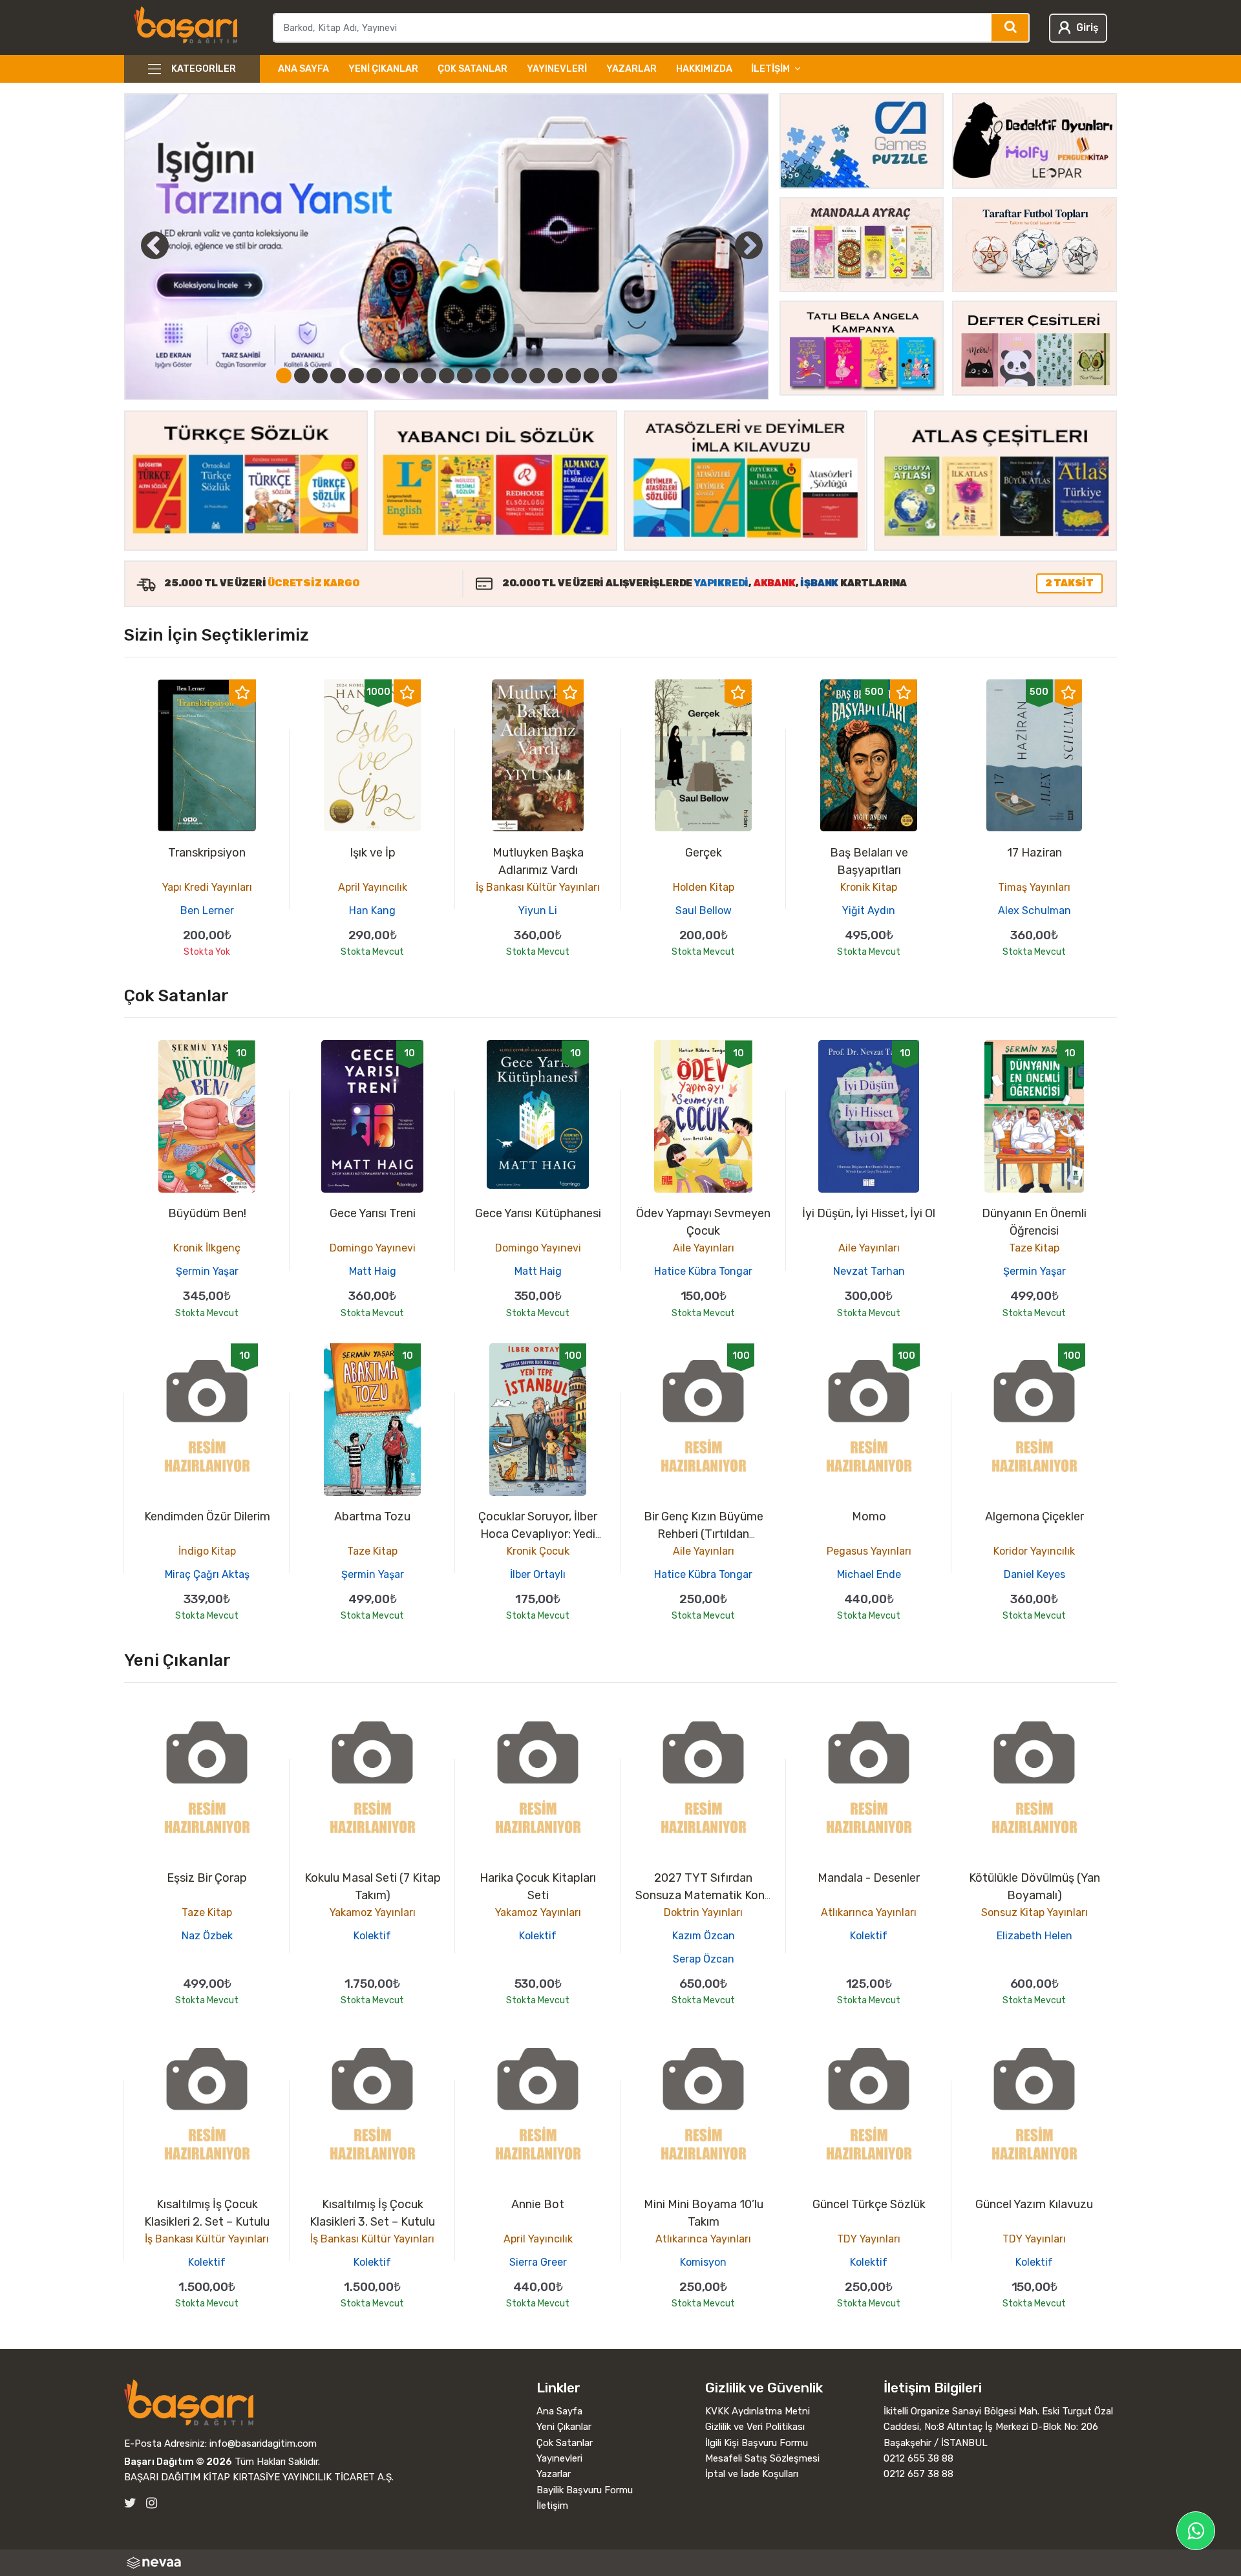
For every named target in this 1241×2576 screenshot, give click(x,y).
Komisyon (703, 2262)
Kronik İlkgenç (207, 1248)
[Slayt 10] (447, 376)
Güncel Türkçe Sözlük (869, 2204)
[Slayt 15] (537, 376)
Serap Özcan (704, 1959)
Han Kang (372, 910)
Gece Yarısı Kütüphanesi (538, 1213)
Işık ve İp (373, 853)
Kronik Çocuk (538, 1551)
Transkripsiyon (207, 853)
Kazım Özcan (704, 1936)
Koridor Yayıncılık (1034, 1551)
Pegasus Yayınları (869, 1551)
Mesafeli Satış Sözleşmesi (762, 2458)
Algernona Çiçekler (1034, 1517)
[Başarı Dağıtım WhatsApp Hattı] (1196, 2531)
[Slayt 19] (610, 376)
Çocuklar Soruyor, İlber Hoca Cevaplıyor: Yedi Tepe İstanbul (538, 1534)
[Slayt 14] (519, 376)
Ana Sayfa (303, 69)
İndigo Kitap (207, 1551)
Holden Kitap (704, 887)
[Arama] (1011, 28)
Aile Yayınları (704, 1248)
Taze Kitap (1034, 1248)
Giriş (1087, 27)
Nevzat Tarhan (869, 1271)
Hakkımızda (704, 69)
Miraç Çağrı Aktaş (207, 1574)
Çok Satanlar (472, 69)
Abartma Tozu (372, 1517)
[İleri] (749, 245)
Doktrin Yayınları (703, 1912)
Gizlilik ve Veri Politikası (755, 2427)
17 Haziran (1034, 853)
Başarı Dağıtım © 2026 (178, 2462)
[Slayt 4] (338, 376)
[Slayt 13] (501, 376)
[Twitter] (130, 2503)
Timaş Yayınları (1034, 887)
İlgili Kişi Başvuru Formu (757, 2443)
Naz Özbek (207, 1936)
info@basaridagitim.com (263, 2443)
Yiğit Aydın (869, 910)
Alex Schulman (1034, 910)
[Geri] (140, 245)
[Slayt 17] (573, 376)
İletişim (552, 2506)
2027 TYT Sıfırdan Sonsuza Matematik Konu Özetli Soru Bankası (703, 1895)
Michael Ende (869, 1574)
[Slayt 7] (392, 376)
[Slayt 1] (284, 376)
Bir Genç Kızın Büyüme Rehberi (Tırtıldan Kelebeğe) (704, 1534)
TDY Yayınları (869, 2239)
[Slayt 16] (555, 376)
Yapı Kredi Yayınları (207, 887)
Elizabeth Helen (1034, 1936)
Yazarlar (631, 69)
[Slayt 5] (356, 376)
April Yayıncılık (373, 887)
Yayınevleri (557, 69)
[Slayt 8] (410, 376)
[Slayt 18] (591, 376)
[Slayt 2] (302, 376)
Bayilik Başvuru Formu (585, 2490)
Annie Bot (538, 2204)
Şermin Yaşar (207, 1271)
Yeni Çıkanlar (383, 69)
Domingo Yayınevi (373, 1248)
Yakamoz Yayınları (373, 1912)
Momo (869, 1517)
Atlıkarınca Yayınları (869, 1912)
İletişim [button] (770, 69)
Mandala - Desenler (869, 1878)
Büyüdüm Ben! (207, 1213)
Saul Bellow (704, 910)
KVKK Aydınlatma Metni (758, 2411)
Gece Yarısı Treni (373, 1213)
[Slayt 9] (429, 376)
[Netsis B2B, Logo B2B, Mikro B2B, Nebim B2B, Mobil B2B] (620, 2563)
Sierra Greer (538, 2262)
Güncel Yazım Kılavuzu (1034, 2204)
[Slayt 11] (465, 376)
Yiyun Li (538, 910)
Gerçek (704, 853)
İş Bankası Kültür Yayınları (538, 887)
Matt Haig (373, 1271)
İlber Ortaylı (538, 1574)
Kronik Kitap (869, 887)
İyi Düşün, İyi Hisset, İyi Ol (869, 1213)
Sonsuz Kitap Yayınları (1034, 1912)
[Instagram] (152, 2503)
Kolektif (372, 1936)
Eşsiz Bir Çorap (207, 1878)
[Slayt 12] (483, 376)
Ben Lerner (207, 910)
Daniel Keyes (1034, 1574)
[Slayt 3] (320, 376)
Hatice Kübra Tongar (703, 1271)
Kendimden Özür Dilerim (207, 1517)
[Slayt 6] (374, 376)
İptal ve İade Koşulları (752, 2474)
